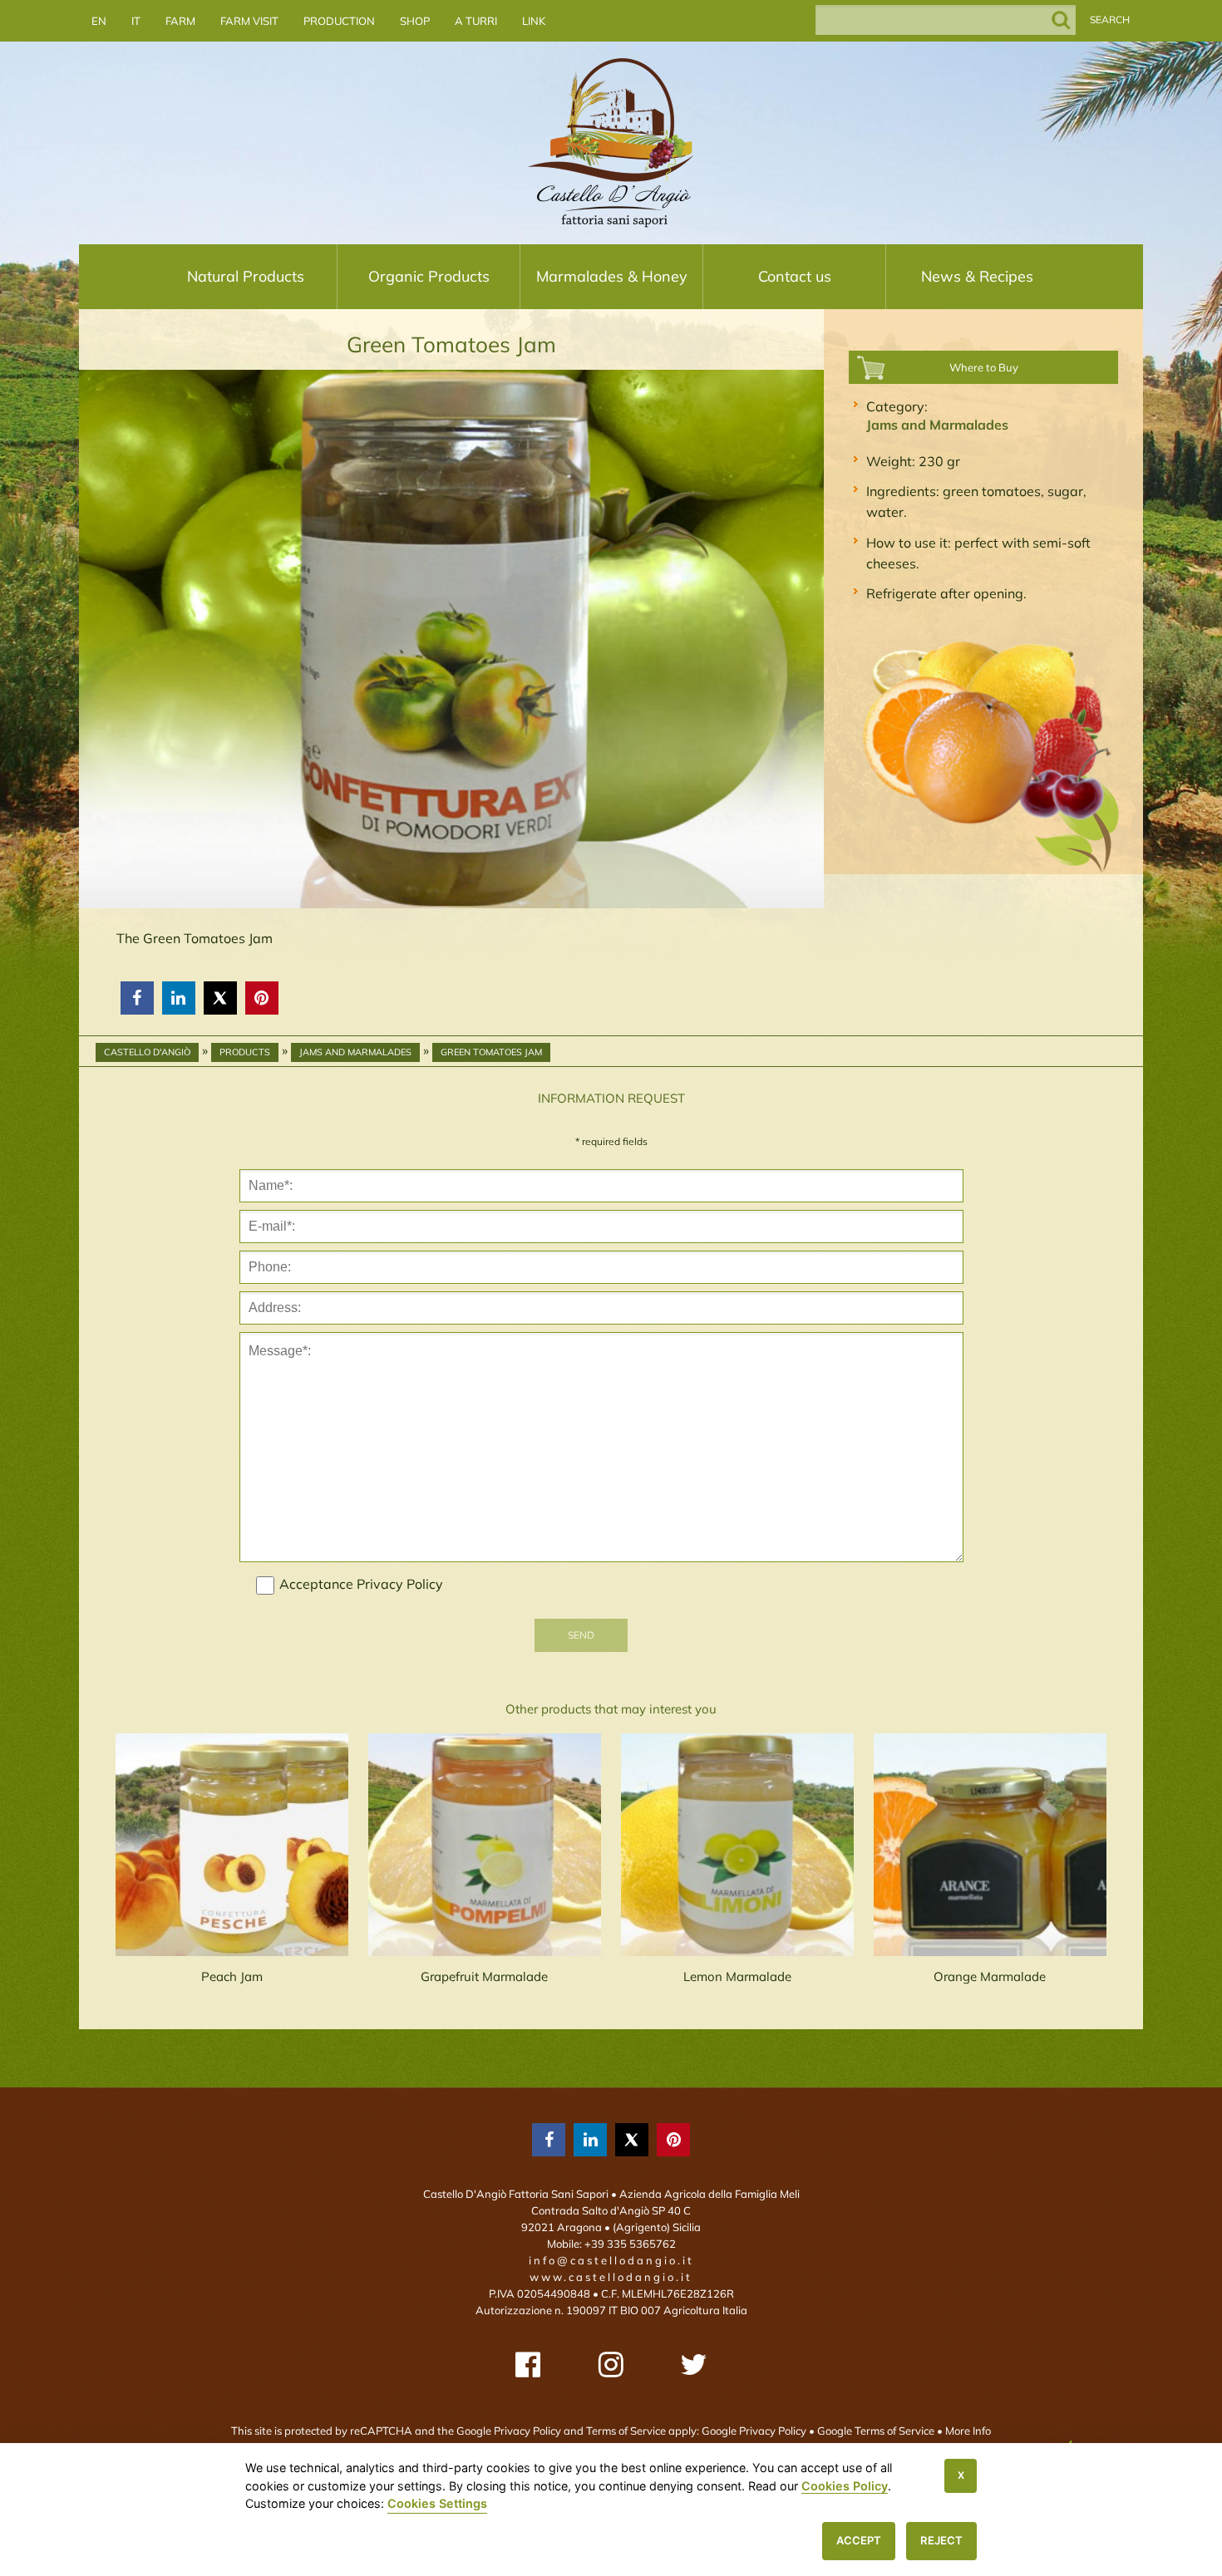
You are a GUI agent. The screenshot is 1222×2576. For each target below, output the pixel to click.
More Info (968, 2431)
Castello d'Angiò (147, 1052)
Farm (180, 21)
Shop (415, 21)
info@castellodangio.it (611, 2260)
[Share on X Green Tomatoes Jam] (220, 998)
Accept (859, 2540)
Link (534, 21)
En (99, 21)
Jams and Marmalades (937, 425)
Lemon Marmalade (737, 1976)
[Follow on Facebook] (528, 2365)
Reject (941, 2540)
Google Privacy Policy (754, 2431)
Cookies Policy (845, 2486)
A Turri (476, 21)
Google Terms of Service (876, 2431)
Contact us (795, 276)
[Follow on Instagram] (611, 2365)
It (136, 21)
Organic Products (429, 276)
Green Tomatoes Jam (491, 1052)
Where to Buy (984, 367)
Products (245, 1052)
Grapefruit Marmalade (484, 1976)
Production (339, 21)
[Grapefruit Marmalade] (485, 1845)
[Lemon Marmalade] (737, 1845)
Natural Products (246, 276)
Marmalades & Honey (612, 276)
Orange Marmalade (990, 1976)
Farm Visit (249, 21)
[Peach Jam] (232, 1845)
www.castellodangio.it (611, 2277)
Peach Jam (232, 1976)
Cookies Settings (437, 2503)
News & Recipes (977, 276)
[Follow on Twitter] (694, 2365)
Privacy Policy (400, 1584)
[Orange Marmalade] (990, 1845)
